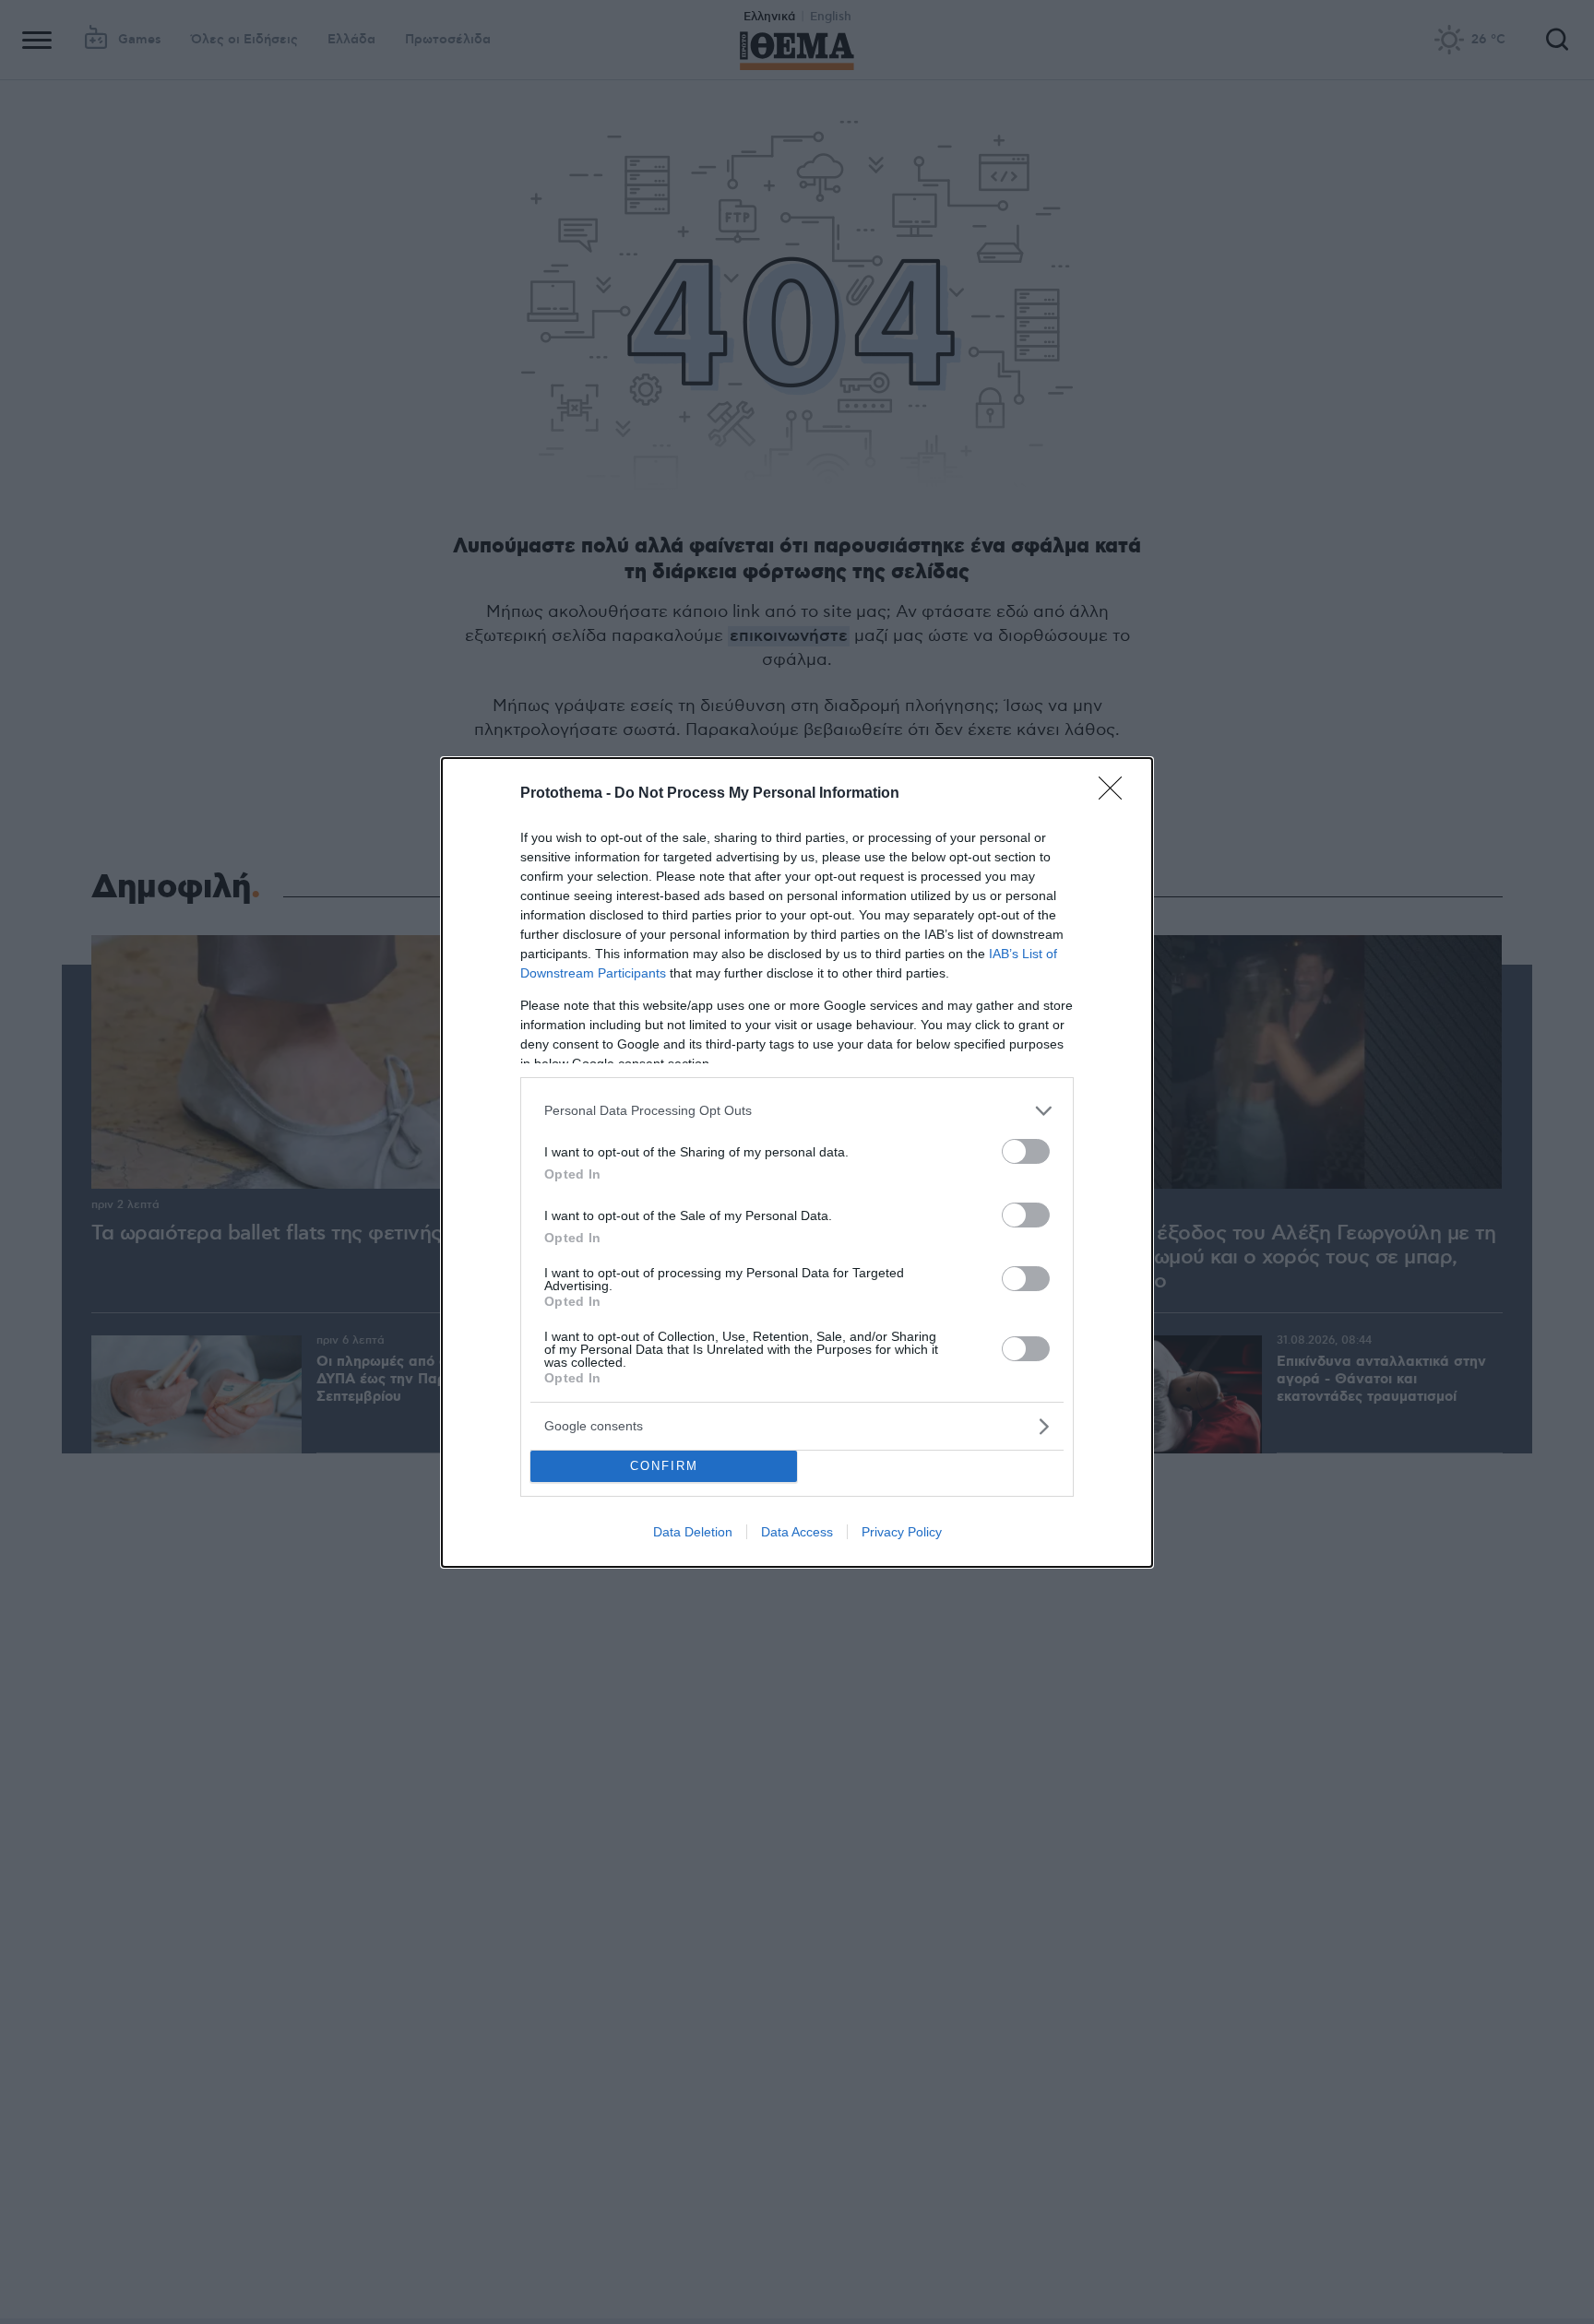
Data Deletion (693, 1532)
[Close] (1116, 794)
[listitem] (797, 1111)
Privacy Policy (902, 1532)
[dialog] (797, 1162)
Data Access (797, 1532)
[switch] (1026, 1151)
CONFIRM (664, 1466)
